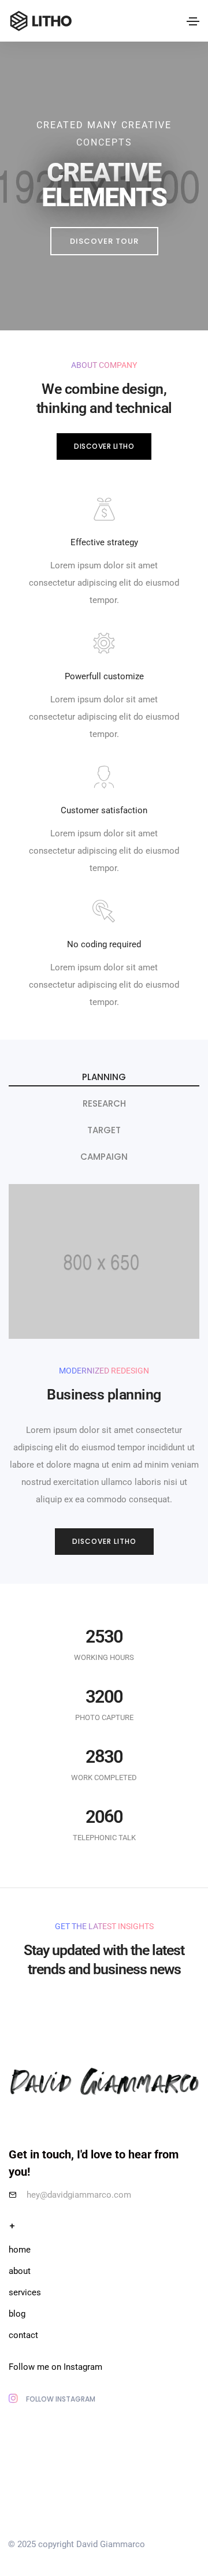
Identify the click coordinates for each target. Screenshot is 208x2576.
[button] (104, 241)
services (25, 2292)
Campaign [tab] (104, 1157)
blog (17, 2314)
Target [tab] (104, 1130)
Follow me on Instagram (55, 2367)
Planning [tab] (104, 1077)
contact (23, 2335)
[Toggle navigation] (193, 21)
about (20, 2271)
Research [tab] (104, 1103)
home (20, 2250)
